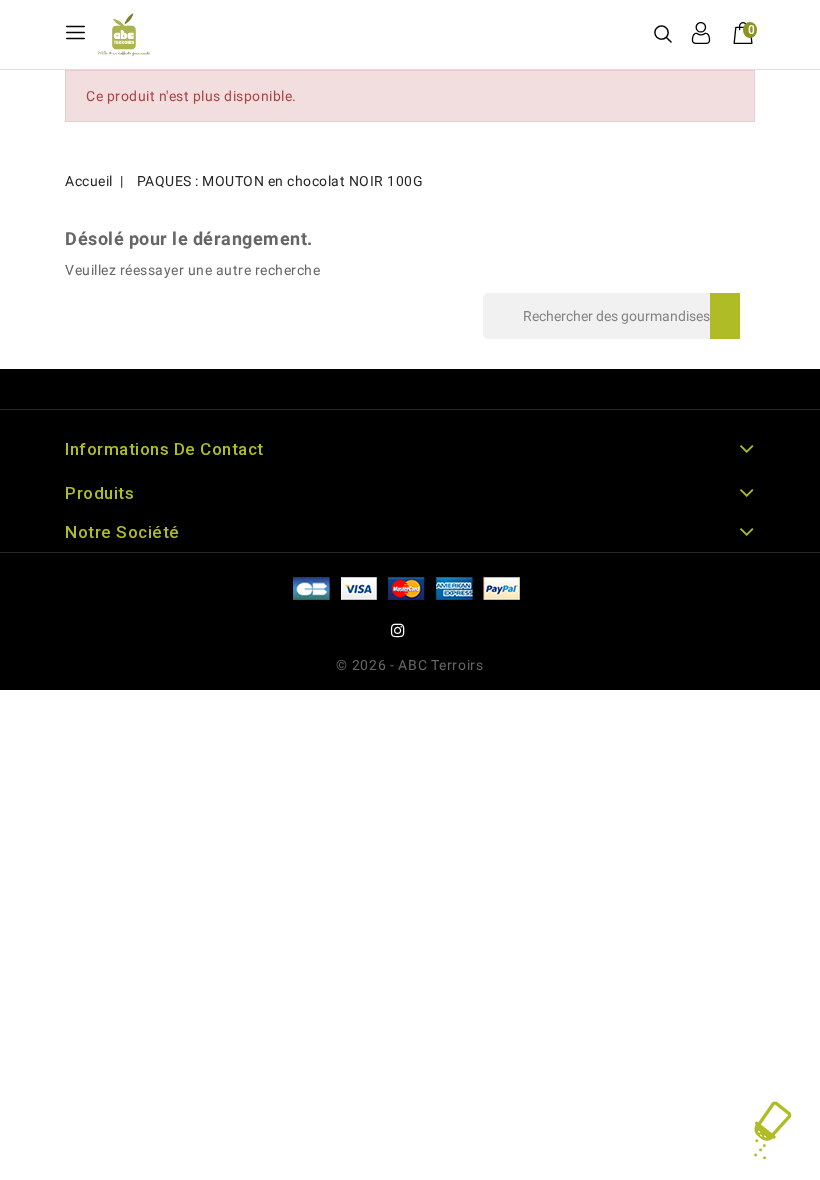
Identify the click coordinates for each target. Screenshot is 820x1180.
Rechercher (725, 316)
